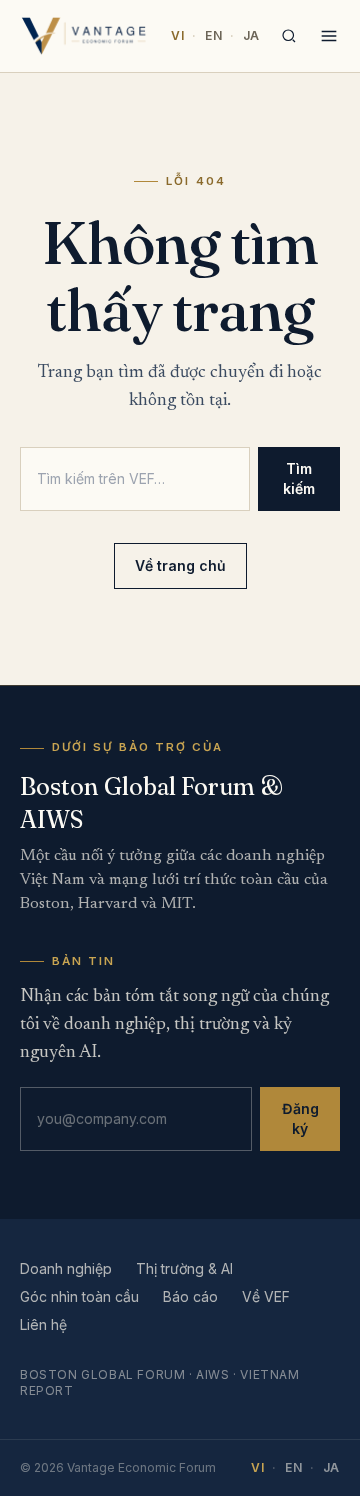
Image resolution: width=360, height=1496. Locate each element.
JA (251, 35)
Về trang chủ (180, 565)
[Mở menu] (329, 36)
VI (177, 35)
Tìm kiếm (299, 478)
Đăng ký (300, 1118)
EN (213, 35)
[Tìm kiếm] (289, 36)
